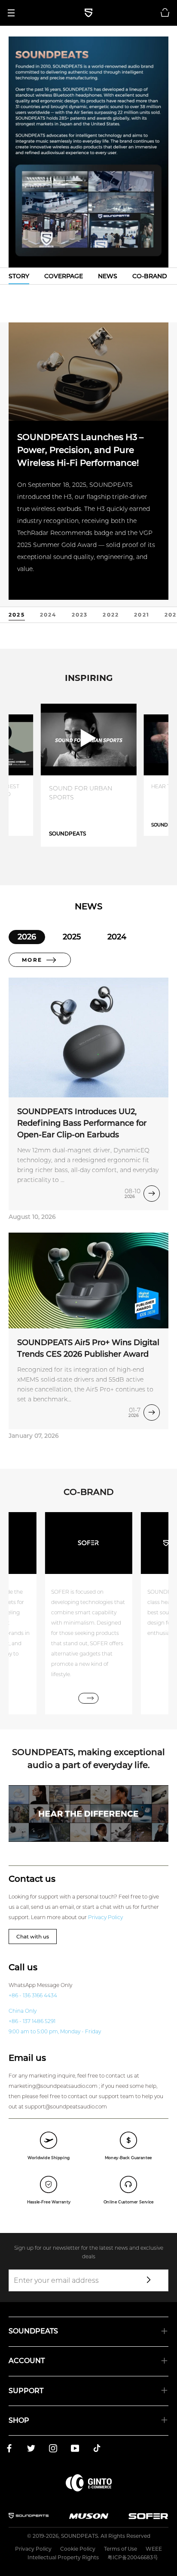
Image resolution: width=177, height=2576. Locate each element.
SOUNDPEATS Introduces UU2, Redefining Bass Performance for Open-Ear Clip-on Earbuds (82, 1123)
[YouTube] (75, 2450)
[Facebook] (9, 2450)
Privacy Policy (105, 1917)
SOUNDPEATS (79, 2536)
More (32, 960)
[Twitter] (31, 2450)
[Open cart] (165, 13)
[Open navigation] (14, 13)
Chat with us (33, 1937)
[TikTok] (97, 2450)
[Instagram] (53, 2450)
